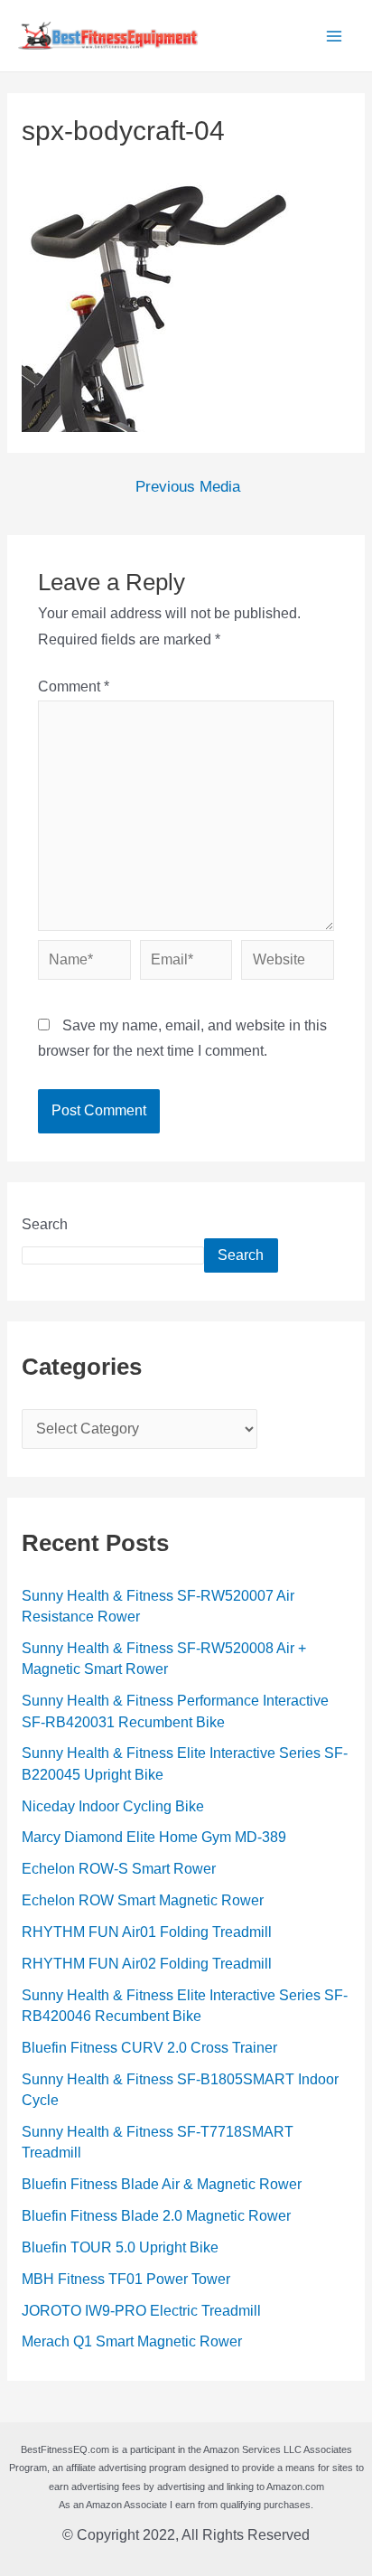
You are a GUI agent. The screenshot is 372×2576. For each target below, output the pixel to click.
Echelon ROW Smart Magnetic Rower (143, 1900)
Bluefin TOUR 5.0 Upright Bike (120, 2247)
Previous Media (188, 488)
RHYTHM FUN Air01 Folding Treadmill (147, 1932)
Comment (74, 686)
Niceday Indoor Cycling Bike (113, 1806)
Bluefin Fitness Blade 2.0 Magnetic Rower (156, 2216)
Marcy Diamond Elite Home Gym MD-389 (154, 1837)
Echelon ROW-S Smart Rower (119, 1869)
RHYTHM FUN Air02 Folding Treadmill (147, 1964)
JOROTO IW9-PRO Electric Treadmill (141, 2311)
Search (45, 1224)
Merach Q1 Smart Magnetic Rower (132, 2341)
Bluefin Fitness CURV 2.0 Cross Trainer (149, 2048)
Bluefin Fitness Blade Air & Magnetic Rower (162, 2184)
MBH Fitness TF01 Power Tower (126, 2279)
